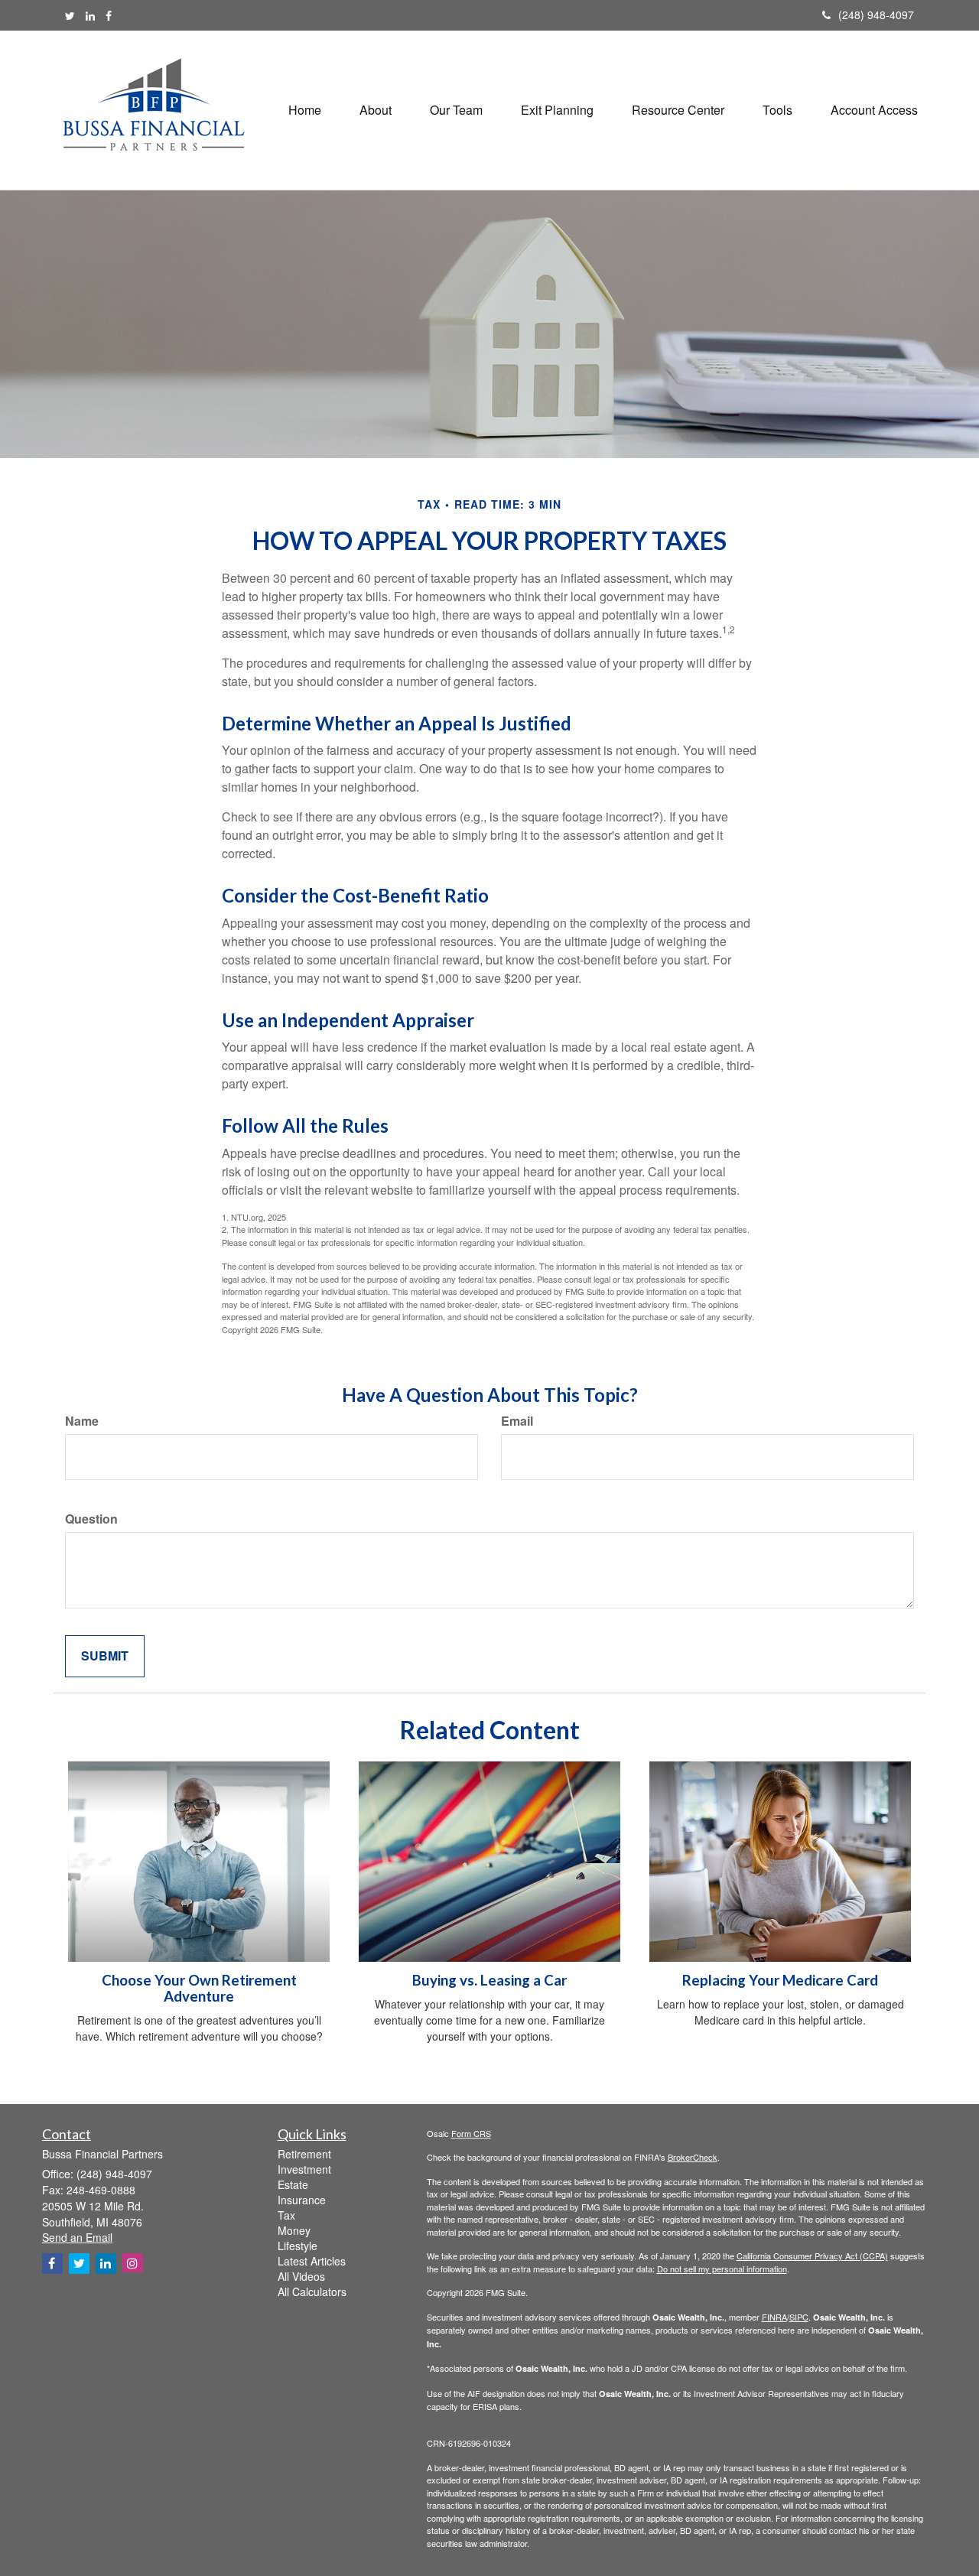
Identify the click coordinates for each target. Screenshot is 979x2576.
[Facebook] (109, 15)
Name (82, 1421)
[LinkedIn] (90, 15)
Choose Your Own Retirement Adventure (199, 1988)
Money (294, 2230)
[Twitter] (70, 15)
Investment (304, 2169)
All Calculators (312, 2291)
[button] (376, 110)
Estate (293, 2184)
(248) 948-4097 (876, 15)
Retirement (304, 2154)
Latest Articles (312, 2261)
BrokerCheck (693, 2157)
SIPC (799, 2317)
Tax (286, 2215)
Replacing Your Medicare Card (780, 1980)
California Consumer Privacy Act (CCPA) (812, 2256)
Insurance (302, 2200)
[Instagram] (133, 2263)
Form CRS (471, 2133)
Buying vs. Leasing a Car (489, 1980)
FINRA (774, 2317)
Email (517, 1421)
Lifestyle (298, 2246)
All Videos (301, 2276)
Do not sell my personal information (722, 2269)
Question (91, 1519)
